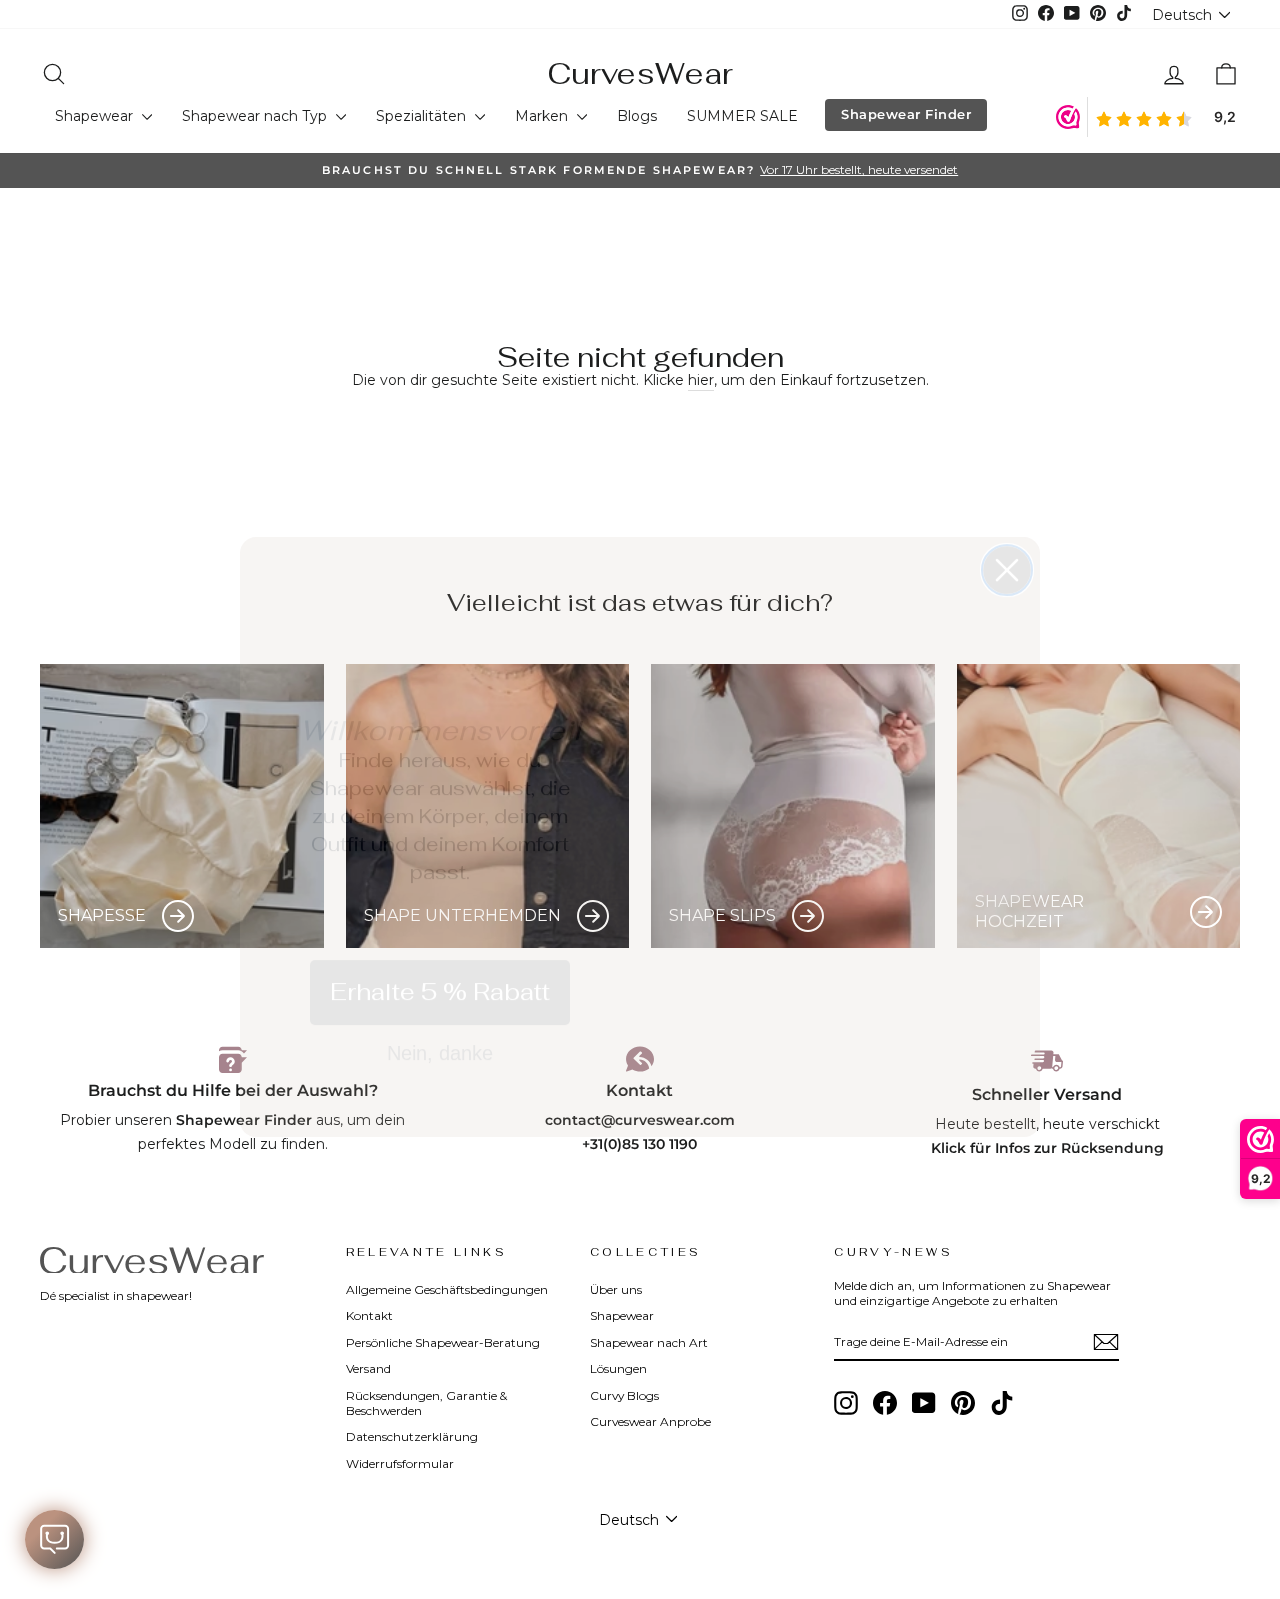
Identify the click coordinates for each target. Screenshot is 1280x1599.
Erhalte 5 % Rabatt (440, 954)
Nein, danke (440, 1016)
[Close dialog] (1007, 533)
